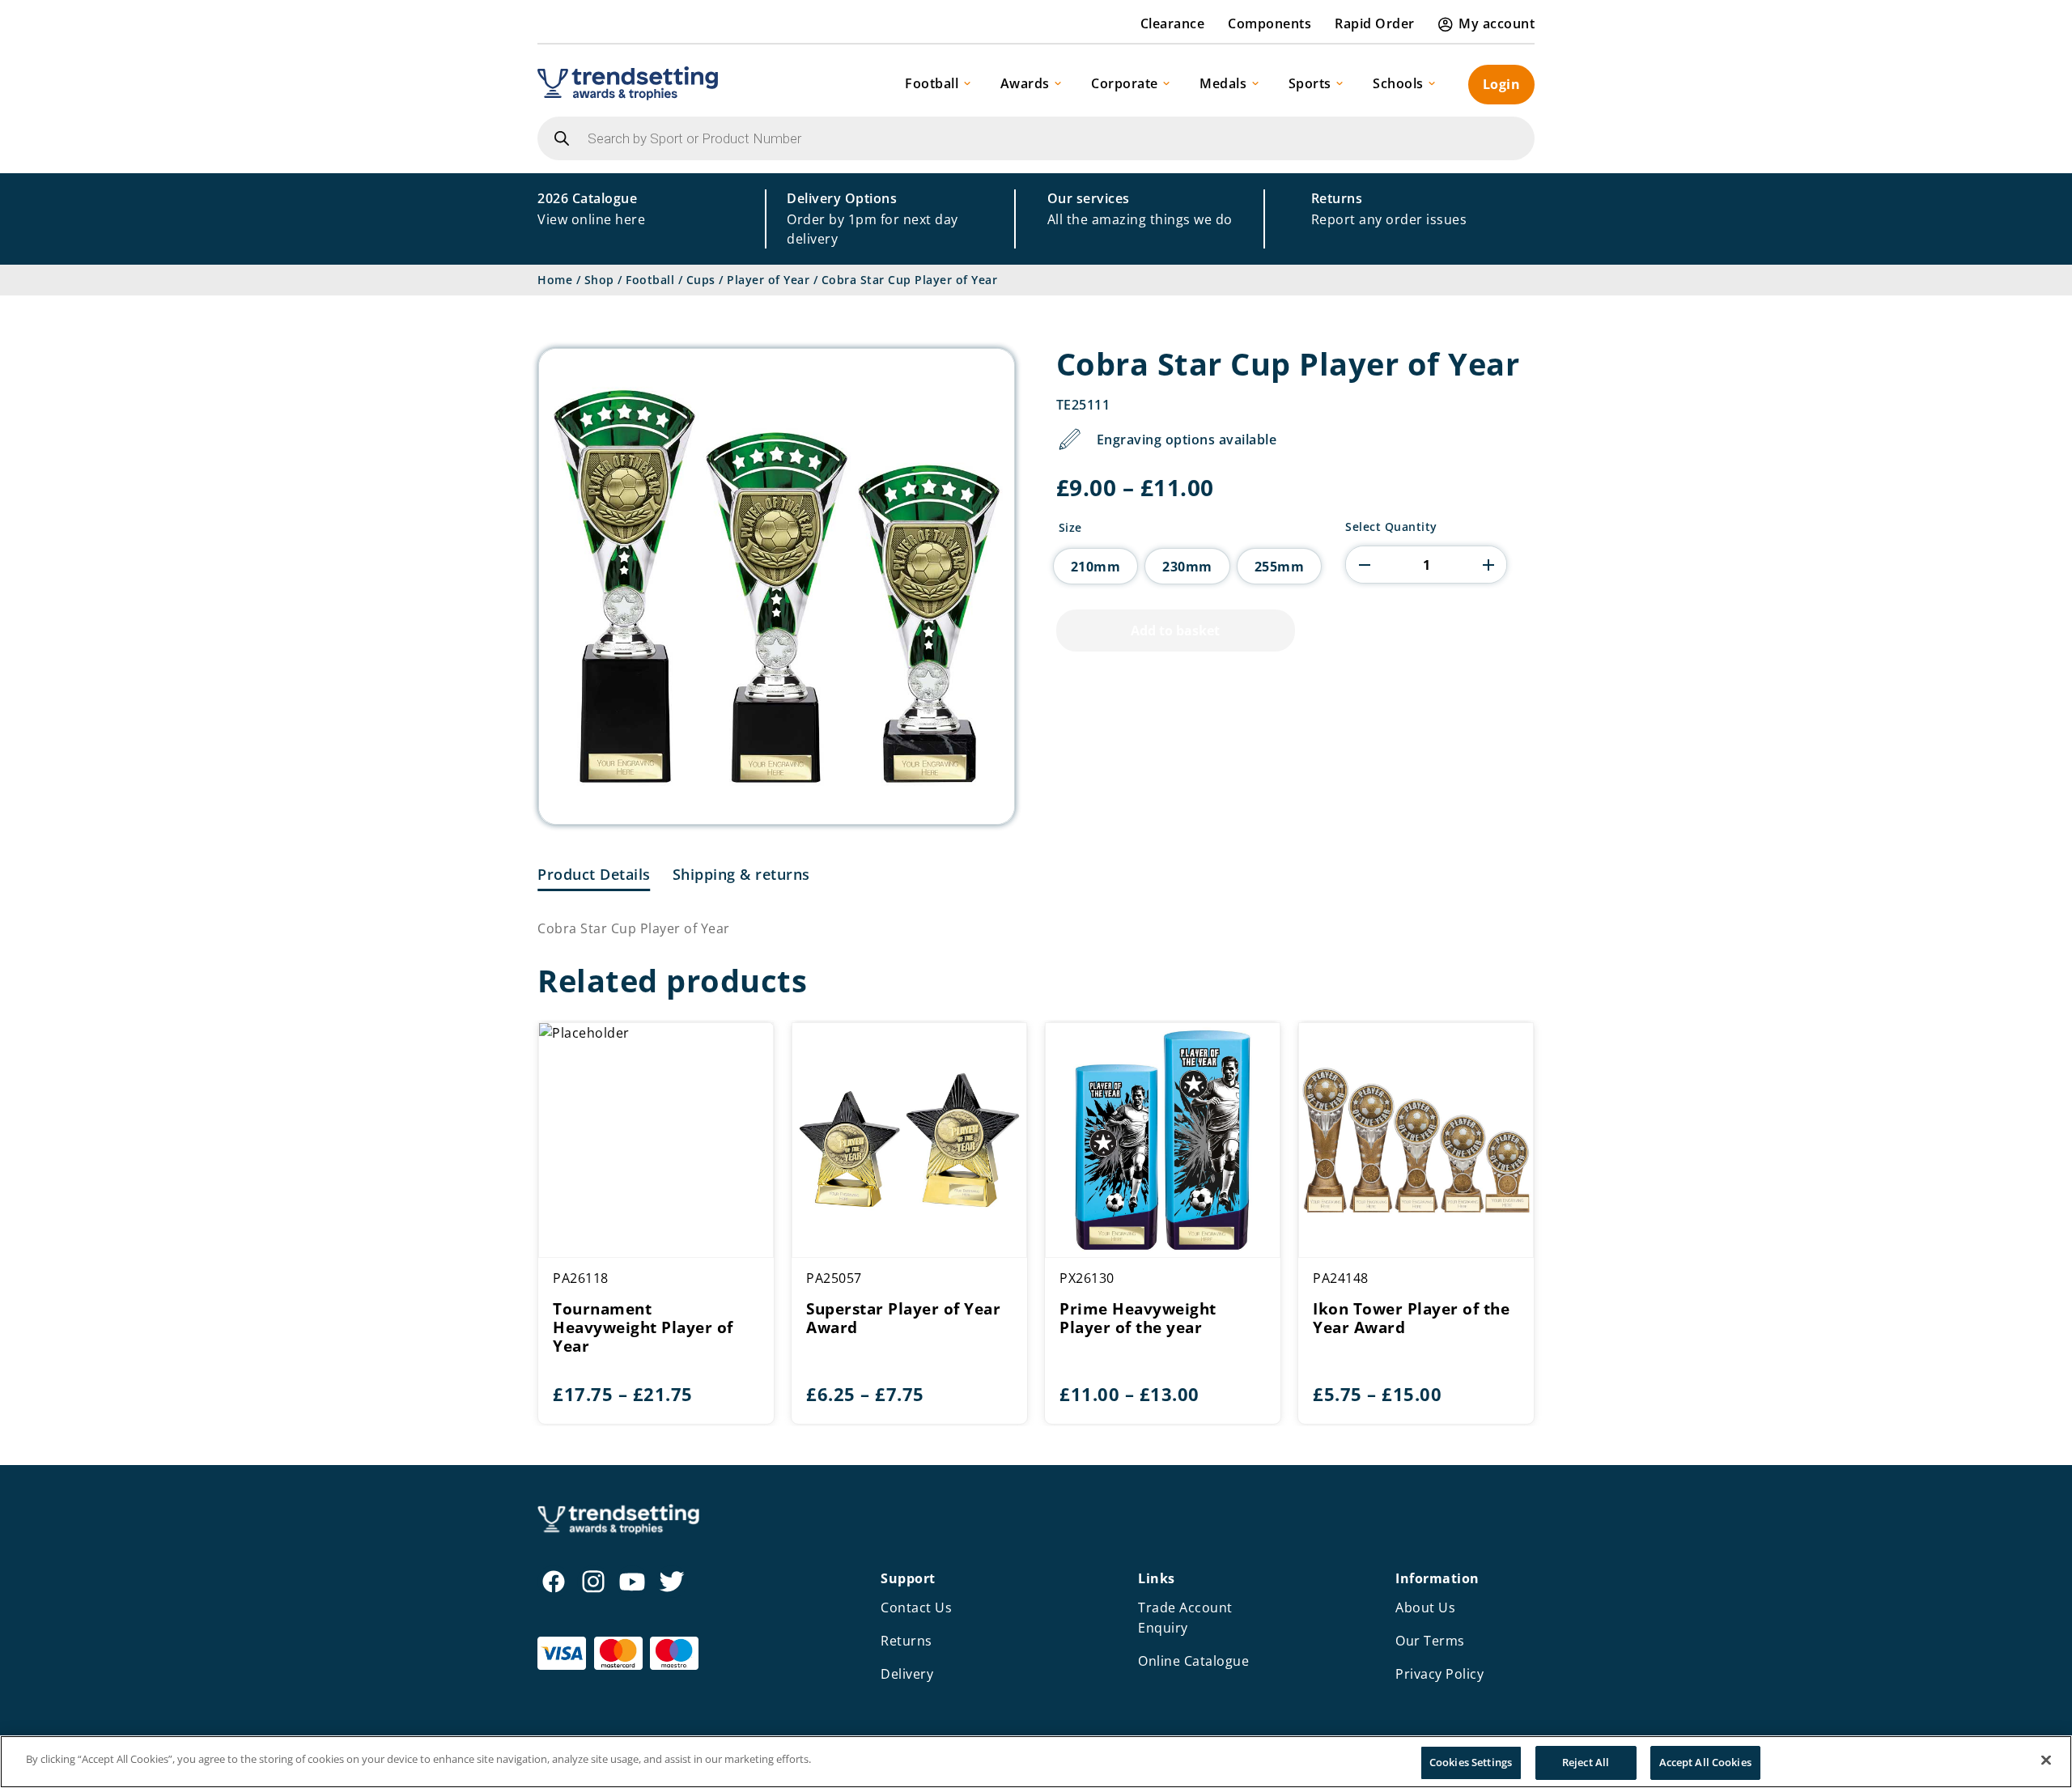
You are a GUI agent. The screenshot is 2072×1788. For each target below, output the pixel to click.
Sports (1310, 83)
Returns (906, 1641)
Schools (1398, 83)
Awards (1025, 83)
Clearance (1173, 23)
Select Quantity (1391, 527)
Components (1270, 23)
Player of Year (768, 280)
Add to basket (1175, 631)
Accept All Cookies (1705, 1762)
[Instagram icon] (593, 1582)
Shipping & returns (741, 874)
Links (1157, 1578)
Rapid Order (1375, 23)
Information (1437, 1578)
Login (1502, 84)
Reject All (1586, 1762)
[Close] (2046, 1760)
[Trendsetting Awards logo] (628, 83)
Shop (599, 280)
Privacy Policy (1439, 1674)
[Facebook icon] (554, 1582)
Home (555, 280)
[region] (1036, 1762)
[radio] (1096, 566)
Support (908, 1578)
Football (932, 83)
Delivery (907, 1674)
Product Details (594, 874)
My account (1497, 23)
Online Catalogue (1193, 1661)
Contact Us (916, 1608)
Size (1070, 528)
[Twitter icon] (672, 1582)
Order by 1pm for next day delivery (873, 219)
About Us (1425, 1608)
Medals (1223, 83)
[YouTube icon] (632, 1582)
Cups (701, 280)
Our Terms (1430, 1641)
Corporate (1125, 83)
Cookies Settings (1471, 1762)
